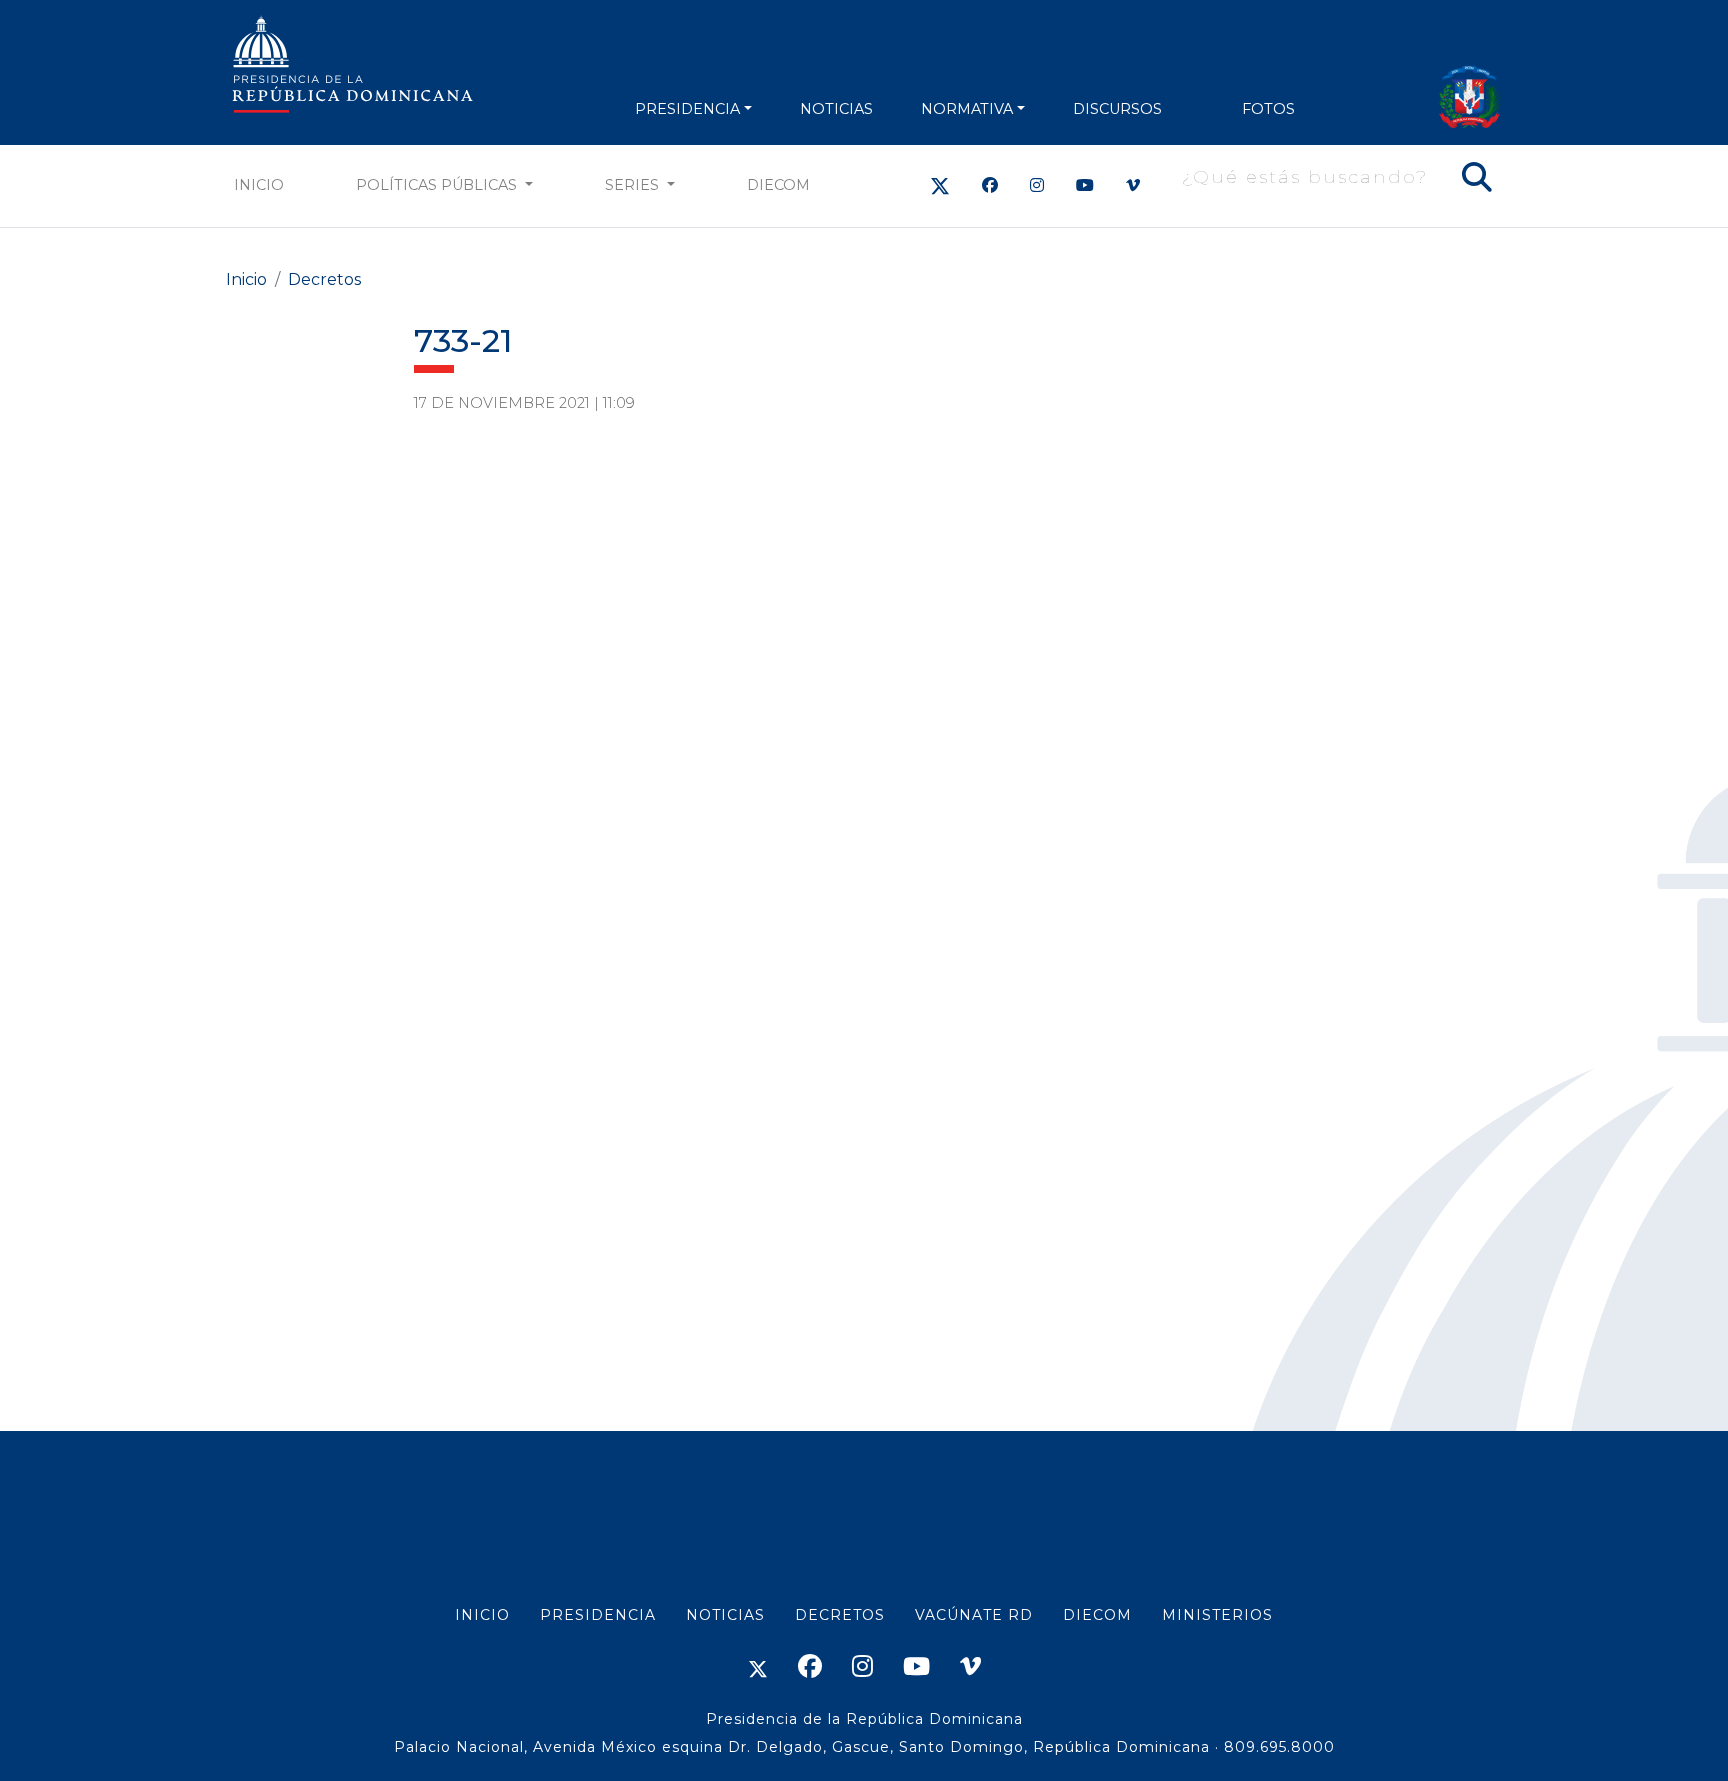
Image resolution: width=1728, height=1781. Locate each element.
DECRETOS (840, 1615)
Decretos (324, 279)
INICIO (482, 1615)
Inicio (259, 185)
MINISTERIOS (1217, 1615)
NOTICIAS (836, 109)
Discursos (1117, 109)
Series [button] (634, 185)
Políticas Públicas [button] (438, 185)
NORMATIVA (967, 109)
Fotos (1268, 109)
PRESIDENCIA (687, 109)
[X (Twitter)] (940, 185)
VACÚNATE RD (974, 1615)
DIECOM (778, 185)
